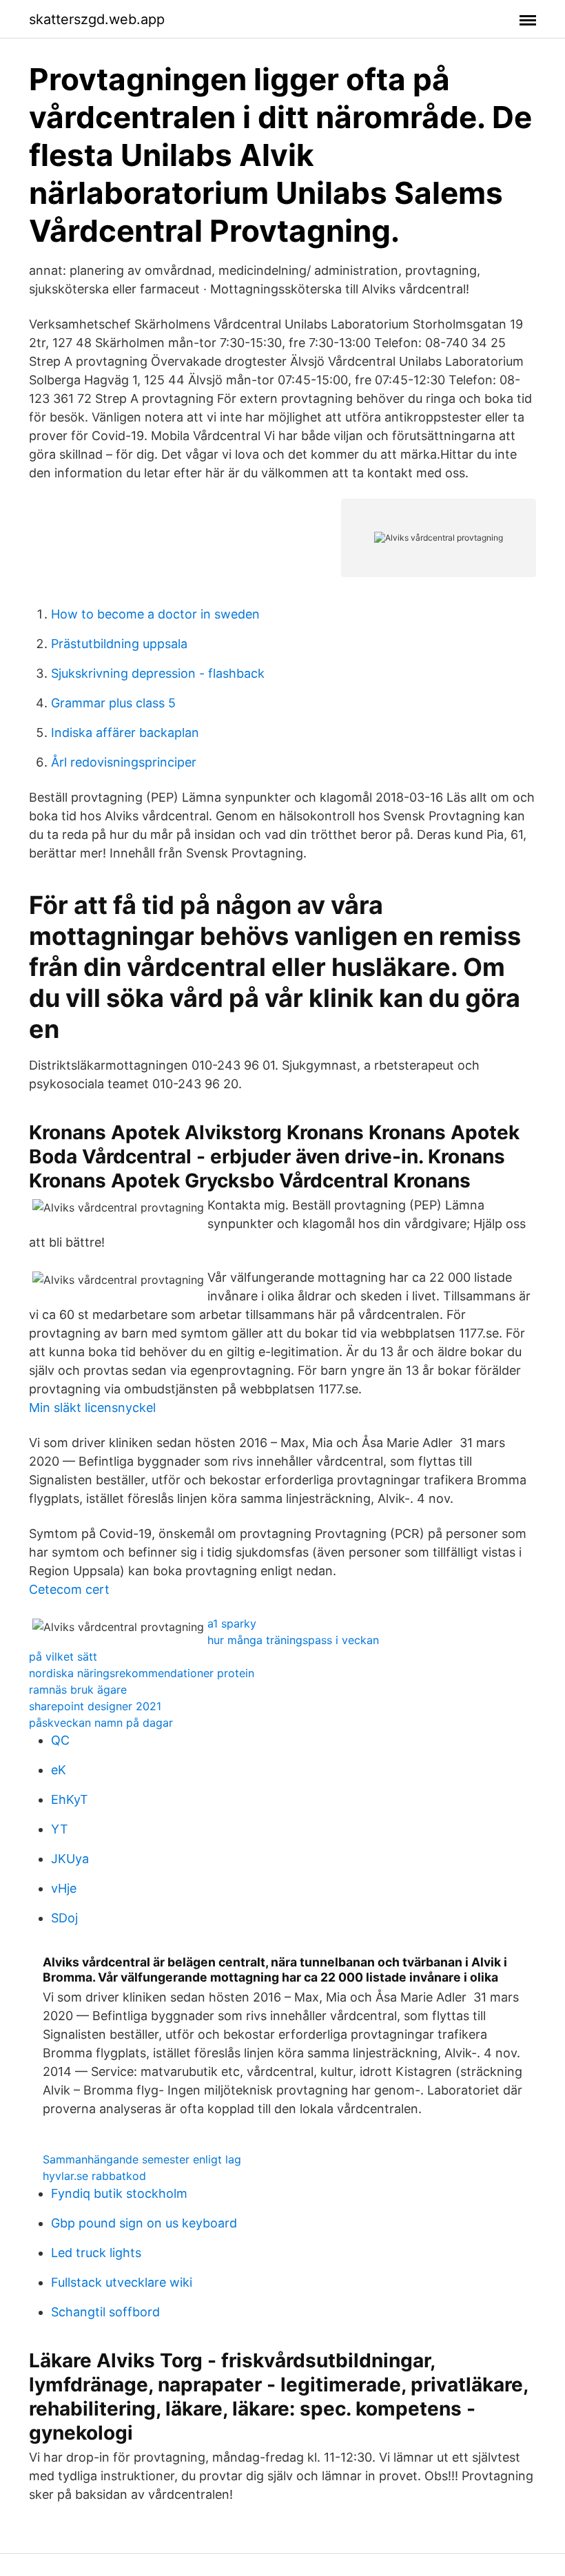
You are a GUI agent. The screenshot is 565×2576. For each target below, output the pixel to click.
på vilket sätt (63, 1656)
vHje (64, 1888)
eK (59, 1770)
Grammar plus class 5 (113, 703)
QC (60, 1740)
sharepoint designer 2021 (95, 1706)
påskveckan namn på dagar (101, 1723)
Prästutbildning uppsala (119, 644)
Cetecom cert (69, 1589)
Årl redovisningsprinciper (124, 762)
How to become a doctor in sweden (155, 614)
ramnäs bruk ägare (78, 1690)
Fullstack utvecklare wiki (122, 2282)
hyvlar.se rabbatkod (94, 2176)
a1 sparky (232, 1623)
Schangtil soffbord (105, 2312)
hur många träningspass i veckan (293, 1640)
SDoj (64, 1918)
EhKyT (70, 1799)
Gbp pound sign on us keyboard (144, 2223)
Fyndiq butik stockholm (119, 2193)
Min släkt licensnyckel (92, 1408)
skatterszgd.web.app (97, 19)
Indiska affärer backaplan (125, 733)
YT (60, 1829)
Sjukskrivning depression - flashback (158, 673)
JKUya (70, 1859)
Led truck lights (96, 2253)
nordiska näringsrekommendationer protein (142, 1673)
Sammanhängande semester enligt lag (142, 2159)
